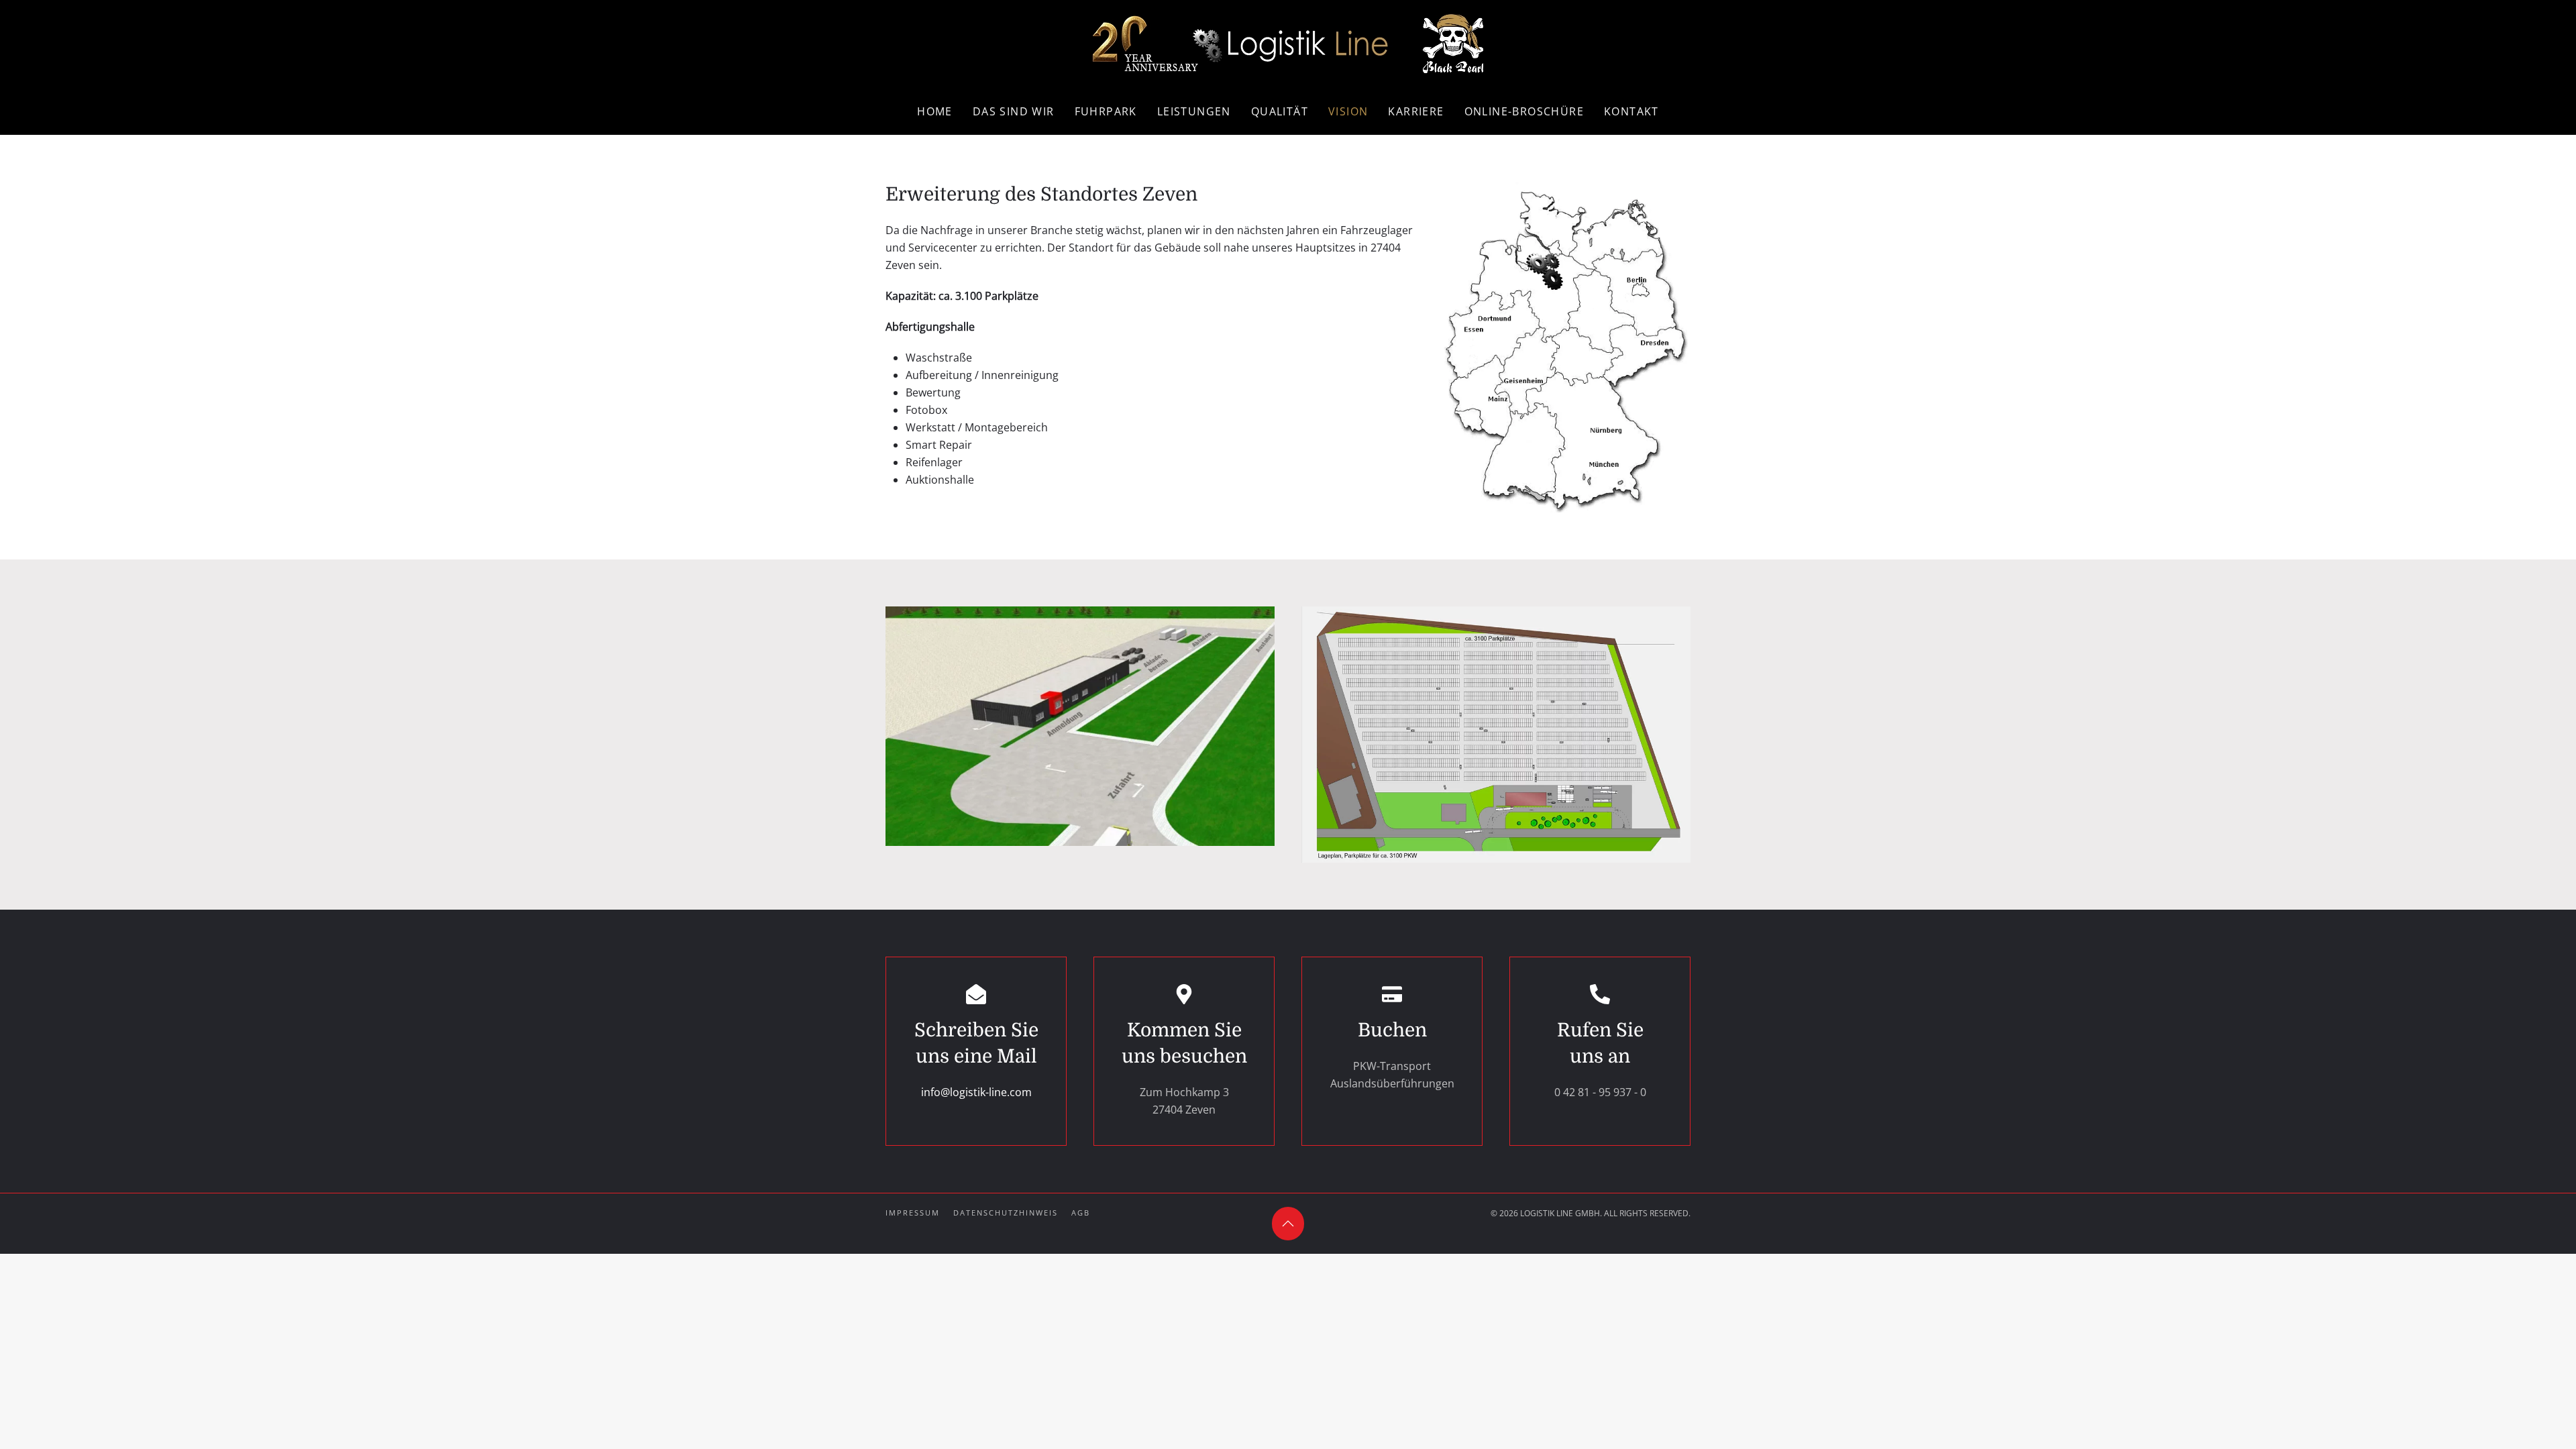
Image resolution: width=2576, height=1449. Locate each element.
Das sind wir (1014, 111)
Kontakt (1631, 111)
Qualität (1280, 111)
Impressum (913, 1213)
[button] (1080, 726)
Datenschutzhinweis (1006, 1213)
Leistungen (1194, 111)
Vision (1348, 111)
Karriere (1416, 111)
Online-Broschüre (1524, 111)
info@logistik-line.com (976, 1092)
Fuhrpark (1106, 111)
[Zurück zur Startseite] (1288, 44)
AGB (1081, 1213)
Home (935, 111)
